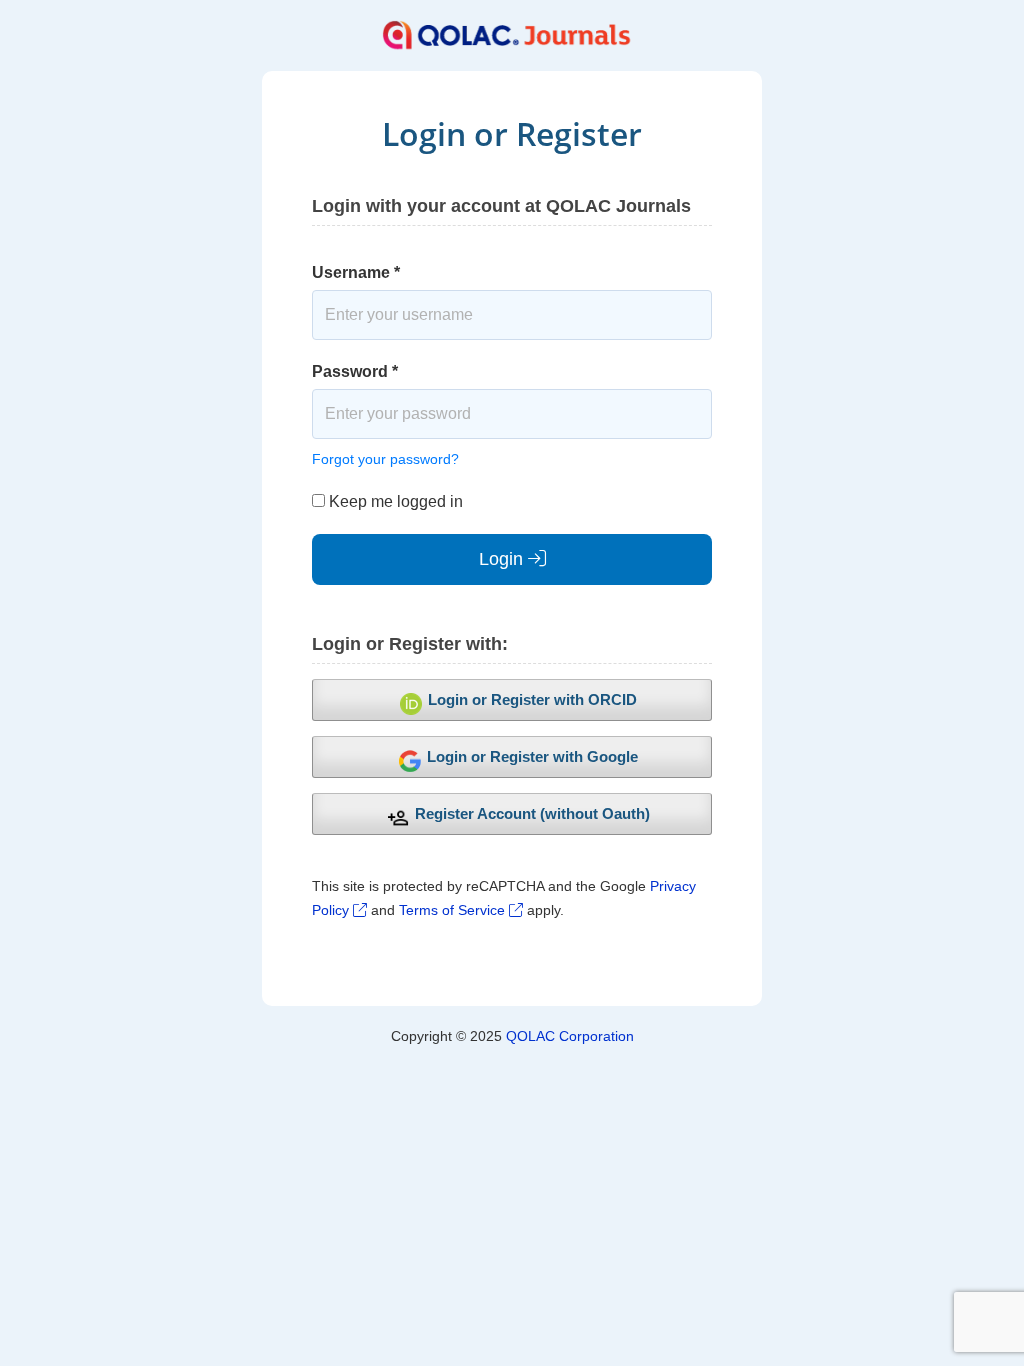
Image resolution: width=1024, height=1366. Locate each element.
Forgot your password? (385, 459)
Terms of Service (454, 910)
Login (503, 559)
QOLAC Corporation (570, 1036)
